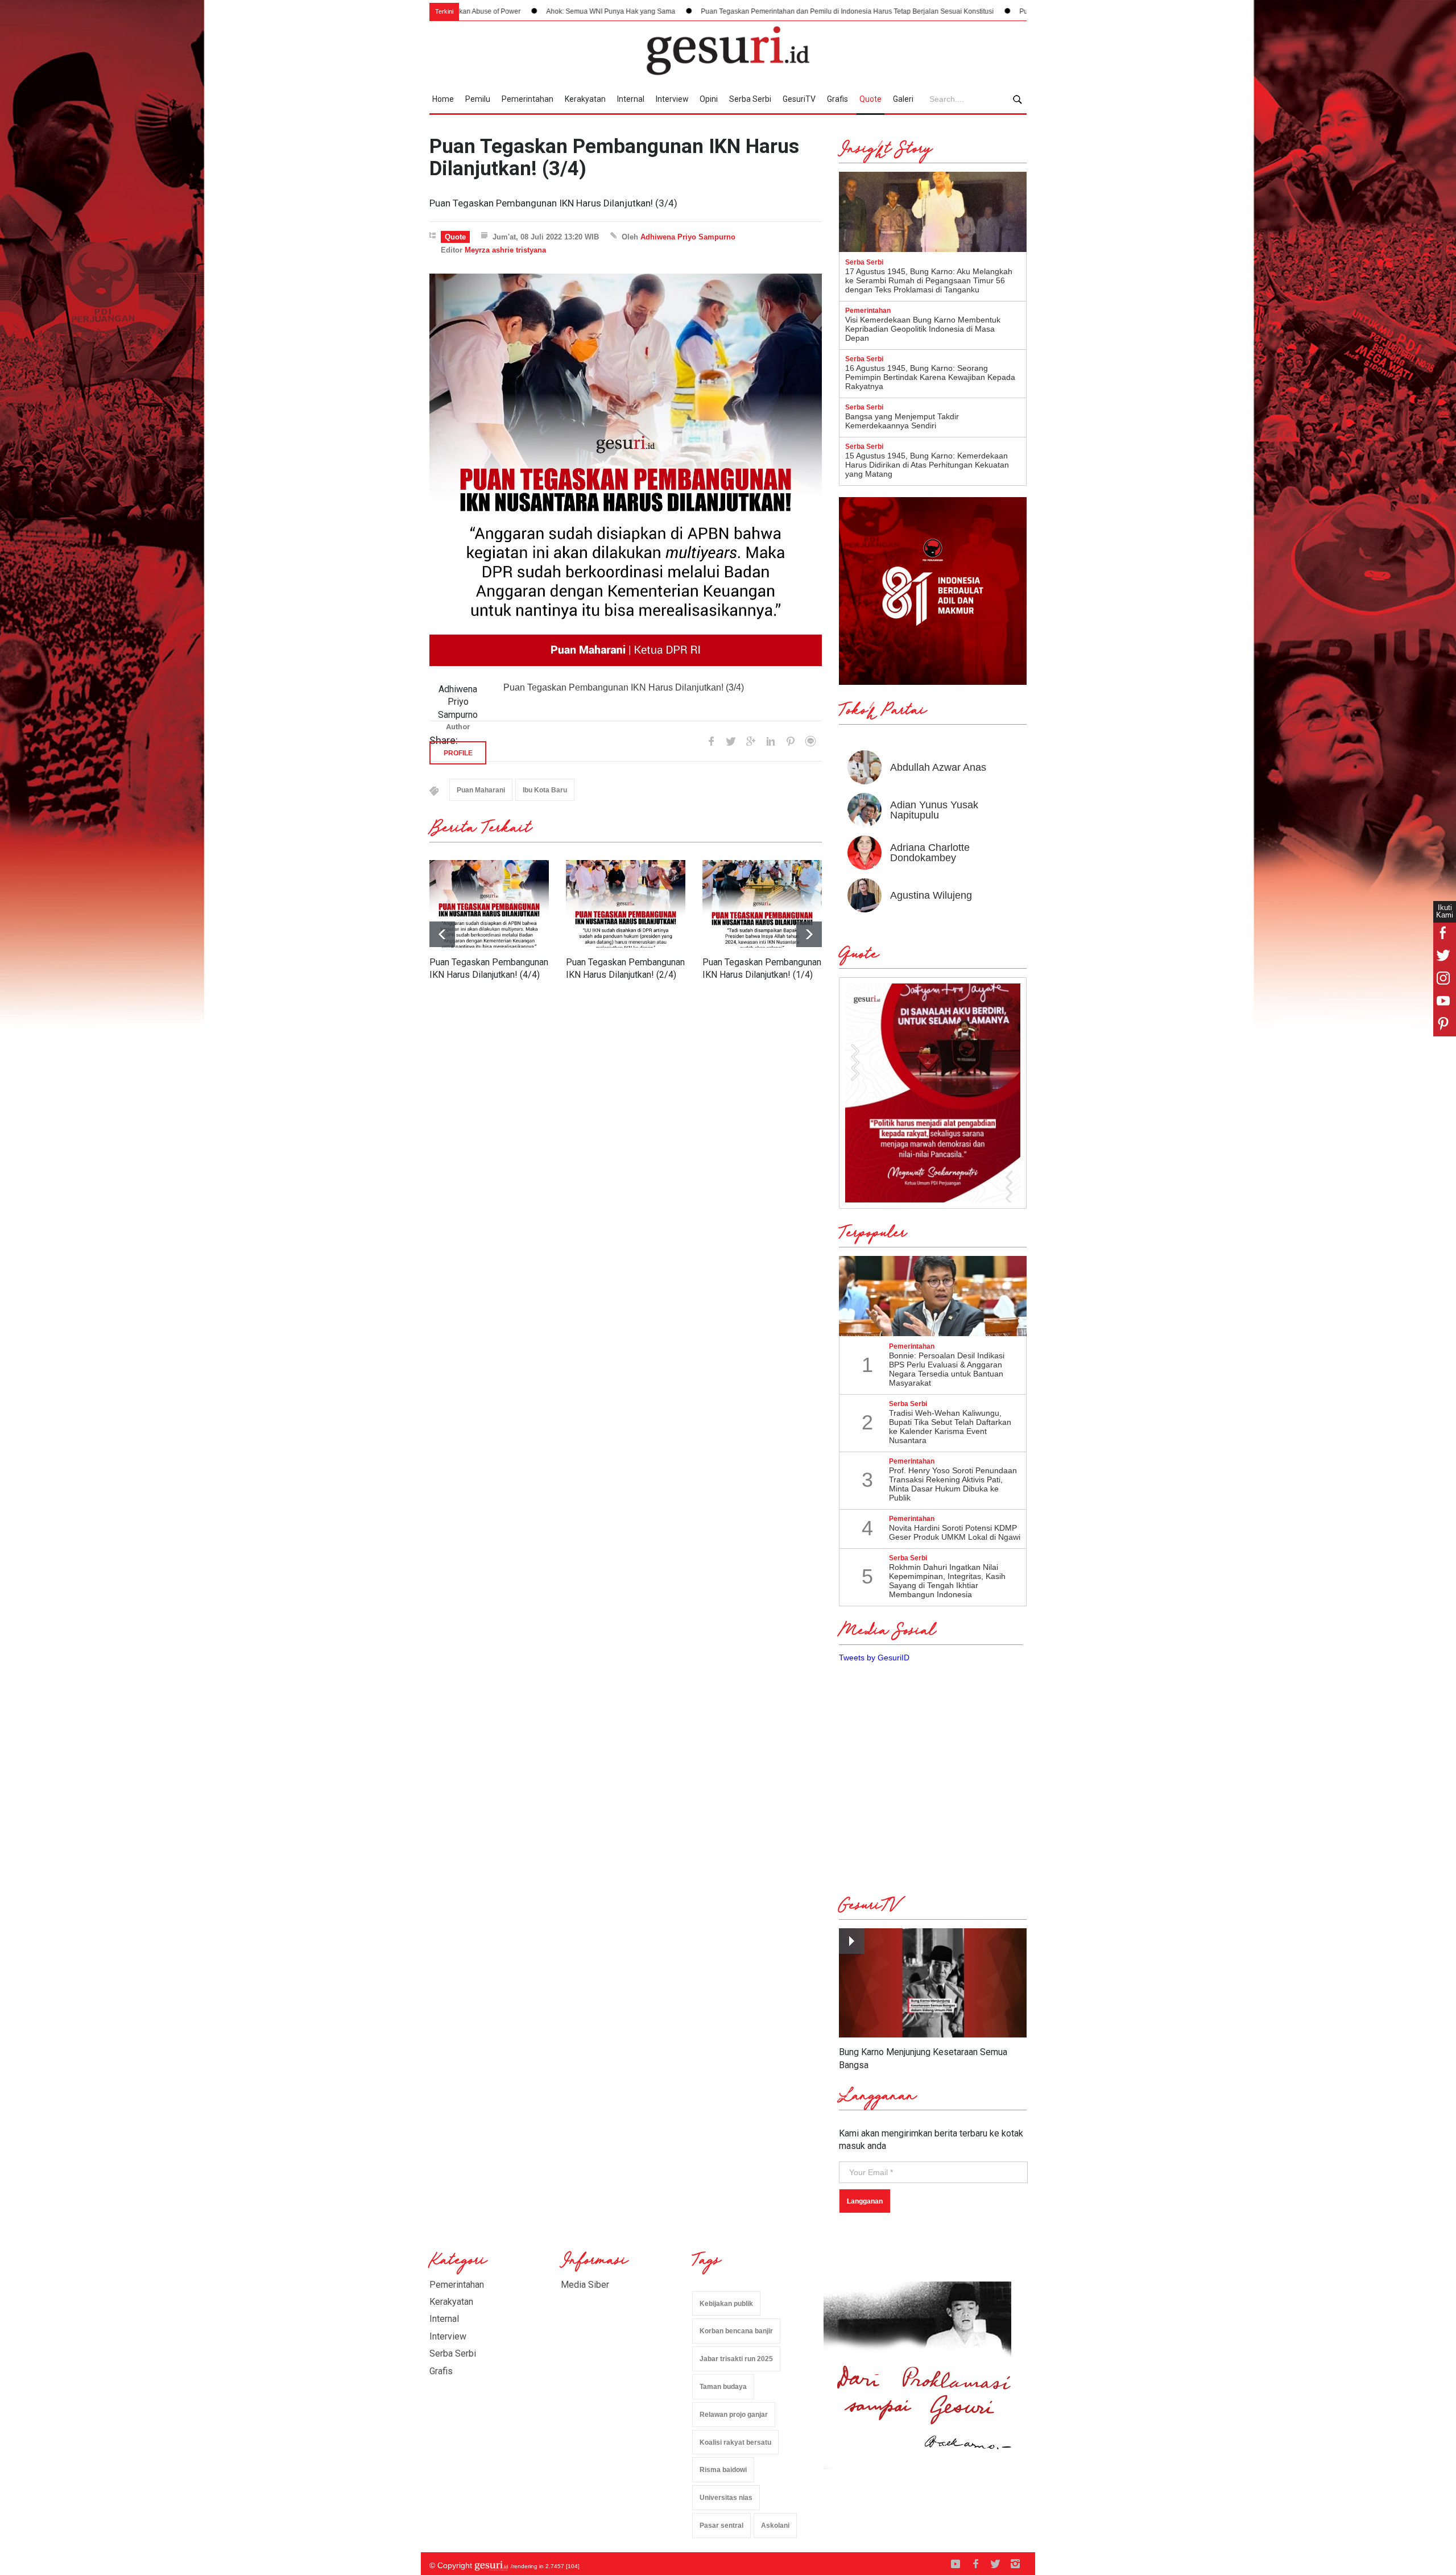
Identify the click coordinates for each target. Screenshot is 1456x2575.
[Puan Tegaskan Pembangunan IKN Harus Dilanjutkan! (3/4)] (626, 470)
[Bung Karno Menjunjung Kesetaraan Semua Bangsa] (933, 1983)
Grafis (837, 99)
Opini (709, 99)
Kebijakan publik (726, 2304)
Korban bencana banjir (736, 2331)
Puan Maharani (481, 790)
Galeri (903, 99)
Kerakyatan (585, 99)
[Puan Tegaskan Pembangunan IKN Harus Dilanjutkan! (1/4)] (762, 904)
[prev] (809, 934)
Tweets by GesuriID (874, 1658)
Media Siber (585, 2285)
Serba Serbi (750, 99)
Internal (631, 99)
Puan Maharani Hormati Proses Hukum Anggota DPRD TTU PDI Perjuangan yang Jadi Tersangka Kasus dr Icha (1016, 11)
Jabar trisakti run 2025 (736, 2359)
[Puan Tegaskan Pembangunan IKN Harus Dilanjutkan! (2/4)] (626, 904)
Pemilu (478, 99)
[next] (442, 934)
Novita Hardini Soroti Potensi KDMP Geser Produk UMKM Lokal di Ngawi (955, 1532)
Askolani (775, 2526)
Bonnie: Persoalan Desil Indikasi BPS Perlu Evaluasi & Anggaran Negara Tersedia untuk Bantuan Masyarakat (947, 1369)
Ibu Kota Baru (545, 790)
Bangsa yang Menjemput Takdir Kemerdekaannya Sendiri (902, 421)
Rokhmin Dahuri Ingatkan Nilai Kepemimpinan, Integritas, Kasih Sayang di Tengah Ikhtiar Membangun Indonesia (947, 1581)
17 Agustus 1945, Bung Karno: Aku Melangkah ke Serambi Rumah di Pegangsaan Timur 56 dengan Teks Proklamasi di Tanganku (929, 280)
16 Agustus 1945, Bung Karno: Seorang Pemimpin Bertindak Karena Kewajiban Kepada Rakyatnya (930, 377)
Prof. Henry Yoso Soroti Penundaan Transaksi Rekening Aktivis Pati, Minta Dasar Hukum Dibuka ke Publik (953, 1484)
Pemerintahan (528, 99)
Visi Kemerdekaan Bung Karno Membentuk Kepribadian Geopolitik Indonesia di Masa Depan (923, 329)
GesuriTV (799, 99)
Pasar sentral (721, 2526)
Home (443, 99)
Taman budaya (723, 2387)
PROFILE (458, 753)
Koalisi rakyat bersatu (735, 2442)
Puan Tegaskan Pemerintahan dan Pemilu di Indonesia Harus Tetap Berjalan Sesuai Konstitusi (671, 11)
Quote (870, 99)
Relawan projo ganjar (734, 2415)
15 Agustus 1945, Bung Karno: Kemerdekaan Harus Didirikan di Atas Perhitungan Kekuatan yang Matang (927, 465)
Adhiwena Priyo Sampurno (688, 237)
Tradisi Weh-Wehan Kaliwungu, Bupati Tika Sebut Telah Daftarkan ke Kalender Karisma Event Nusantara (950, 1427)
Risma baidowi (723, 2470)
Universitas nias (726, 2498)
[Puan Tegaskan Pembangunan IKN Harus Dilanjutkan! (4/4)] (489, 904)
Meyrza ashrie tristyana (505, 250)
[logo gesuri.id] (728, 51)
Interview (672, 99)
